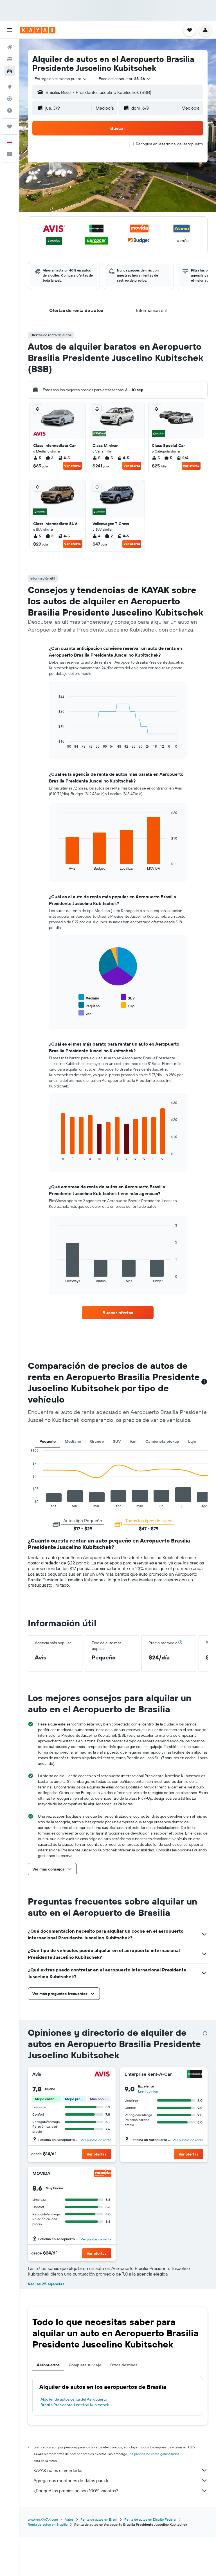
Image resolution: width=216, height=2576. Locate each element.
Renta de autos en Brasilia (48, 2524)
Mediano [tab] (73, 1441)
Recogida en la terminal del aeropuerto (169, 144)
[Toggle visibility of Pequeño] (89, 1005)
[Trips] (10, 126)
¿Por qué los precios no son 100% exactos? (76, 2491)
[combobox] (61, 79)
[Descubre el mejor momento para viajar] (10, 110)
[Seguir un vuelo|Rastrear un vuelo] (10, 99)
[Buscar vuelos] (10, 47)
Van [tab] (133, 1441)
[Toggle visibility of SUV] (128, 997)
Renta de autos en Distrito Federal (150, 2519)
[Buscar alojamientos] (10, 59)
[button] (10, 30)
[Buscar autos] (10, 71)
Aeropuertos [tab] (48, 2365)
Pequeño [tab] (48, 1441)
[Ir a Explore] (10, 87)
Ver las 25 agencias (46, 2284)
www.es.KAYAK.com (43, 2519)
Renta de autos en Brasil (99, 2519)
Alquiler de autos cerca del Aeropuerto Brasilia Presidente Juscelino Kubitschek (75, 2402)
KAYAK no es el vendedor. (58, 2470)
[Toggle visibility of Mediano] (89, 997)
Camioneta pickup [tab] (162, 1441)
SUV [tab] (117, 1441)
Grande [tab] (97, 1441)
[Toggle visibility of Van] (85, 1013)
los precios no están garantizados (154, 2454)
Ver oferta (72, 466)
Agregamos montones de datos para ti (71, 2480)
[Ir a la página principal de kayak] (38, 30)
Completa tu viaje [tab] (85, 2365)
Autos (69, 2519)
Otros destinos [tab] (124, 2365)
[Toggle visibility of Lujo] (128, 1005)
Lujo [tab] (192, 1441)
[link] (118, 1313)
